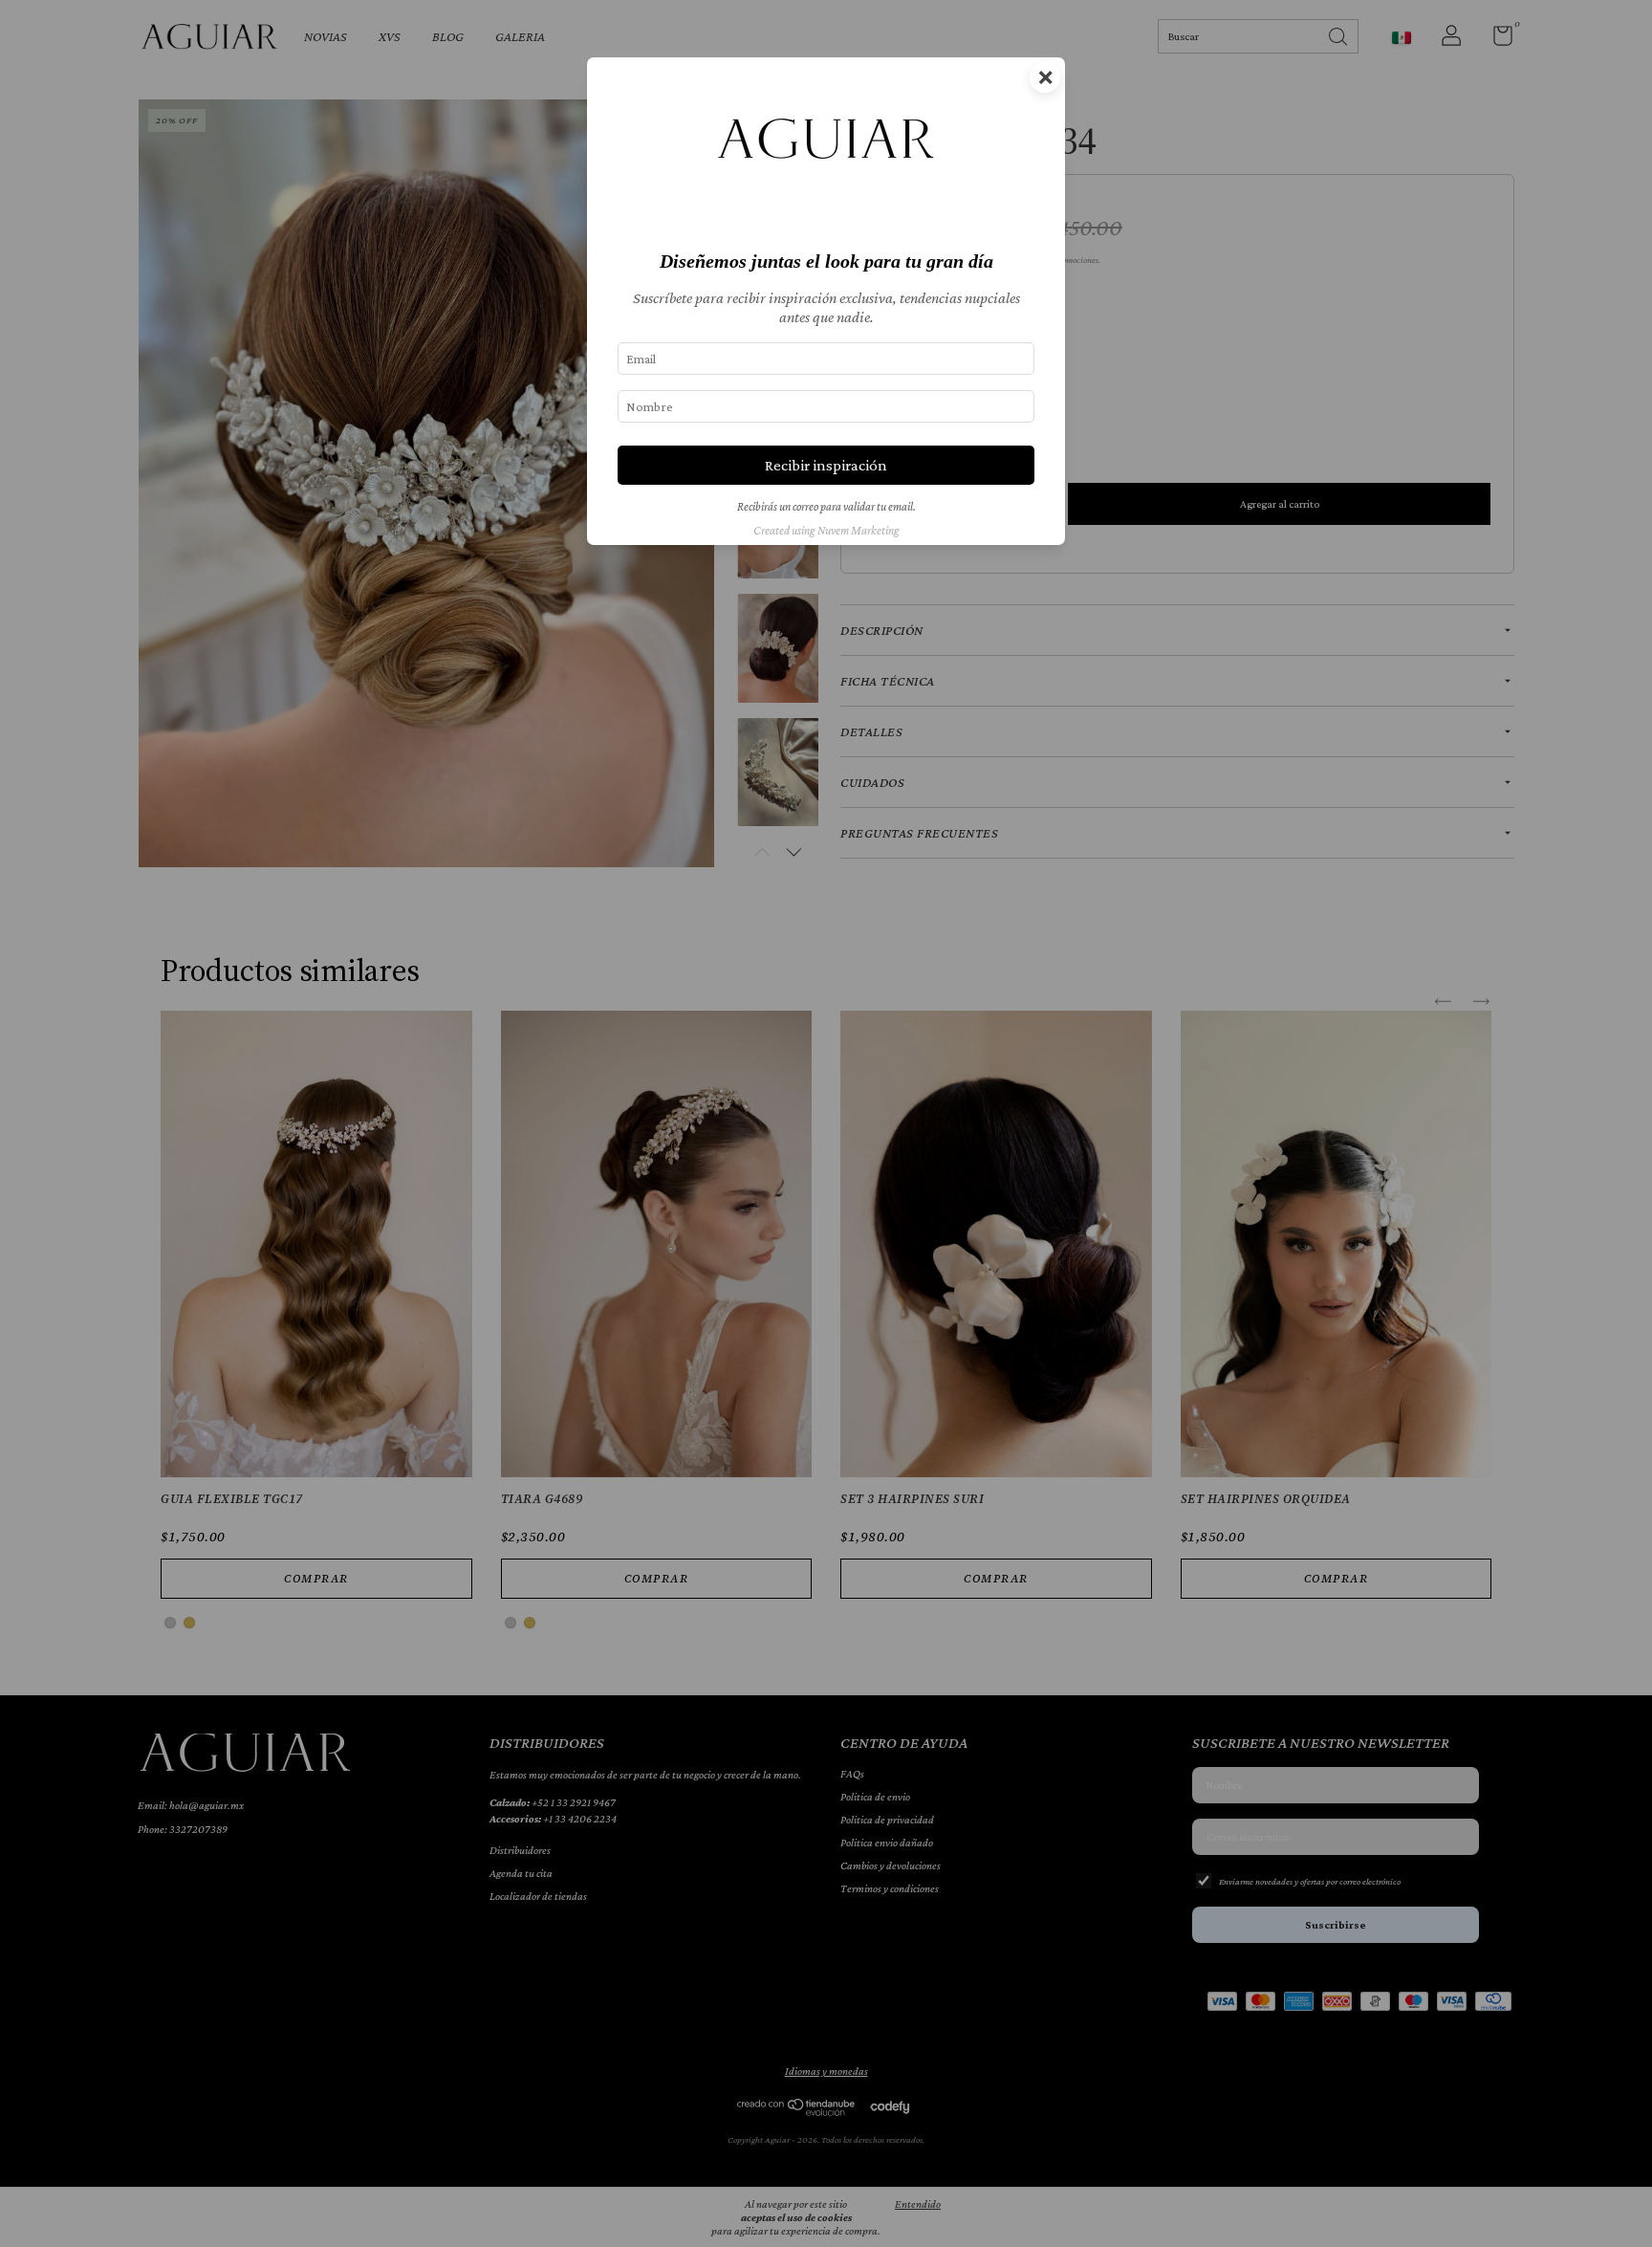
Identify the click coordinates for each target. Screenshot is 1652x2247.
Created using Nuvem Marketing (826, 531)
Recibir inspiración (826, 465)
